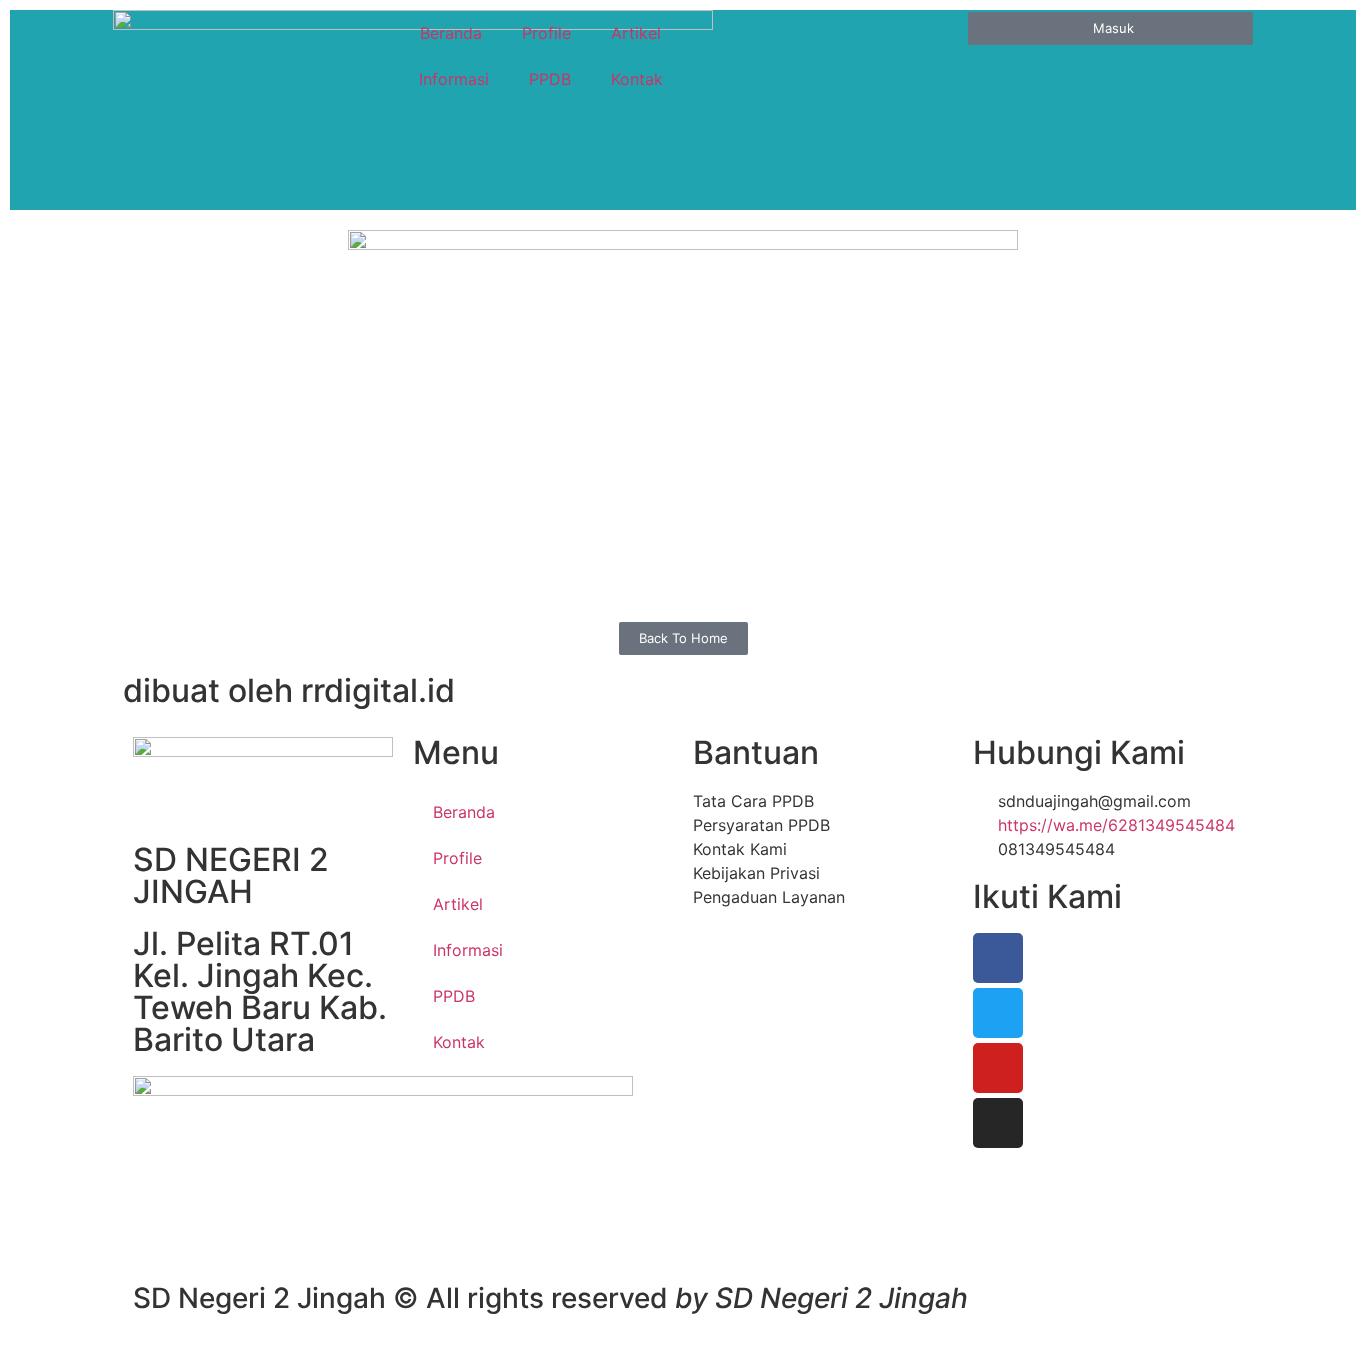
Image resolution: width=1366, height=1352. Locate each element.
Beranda (451, 33)
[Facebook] (998, 958)
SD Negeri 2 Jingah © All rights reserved (550, 1298)
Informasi (454, 79)
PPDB (550, 79)
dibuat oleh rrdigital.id (289, 690)
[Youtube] (998, 1068)
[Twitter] (998, 1013)
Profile (546, 33)
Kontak (637, 79)
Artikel (636, 33)
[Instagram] (998, 1123)
